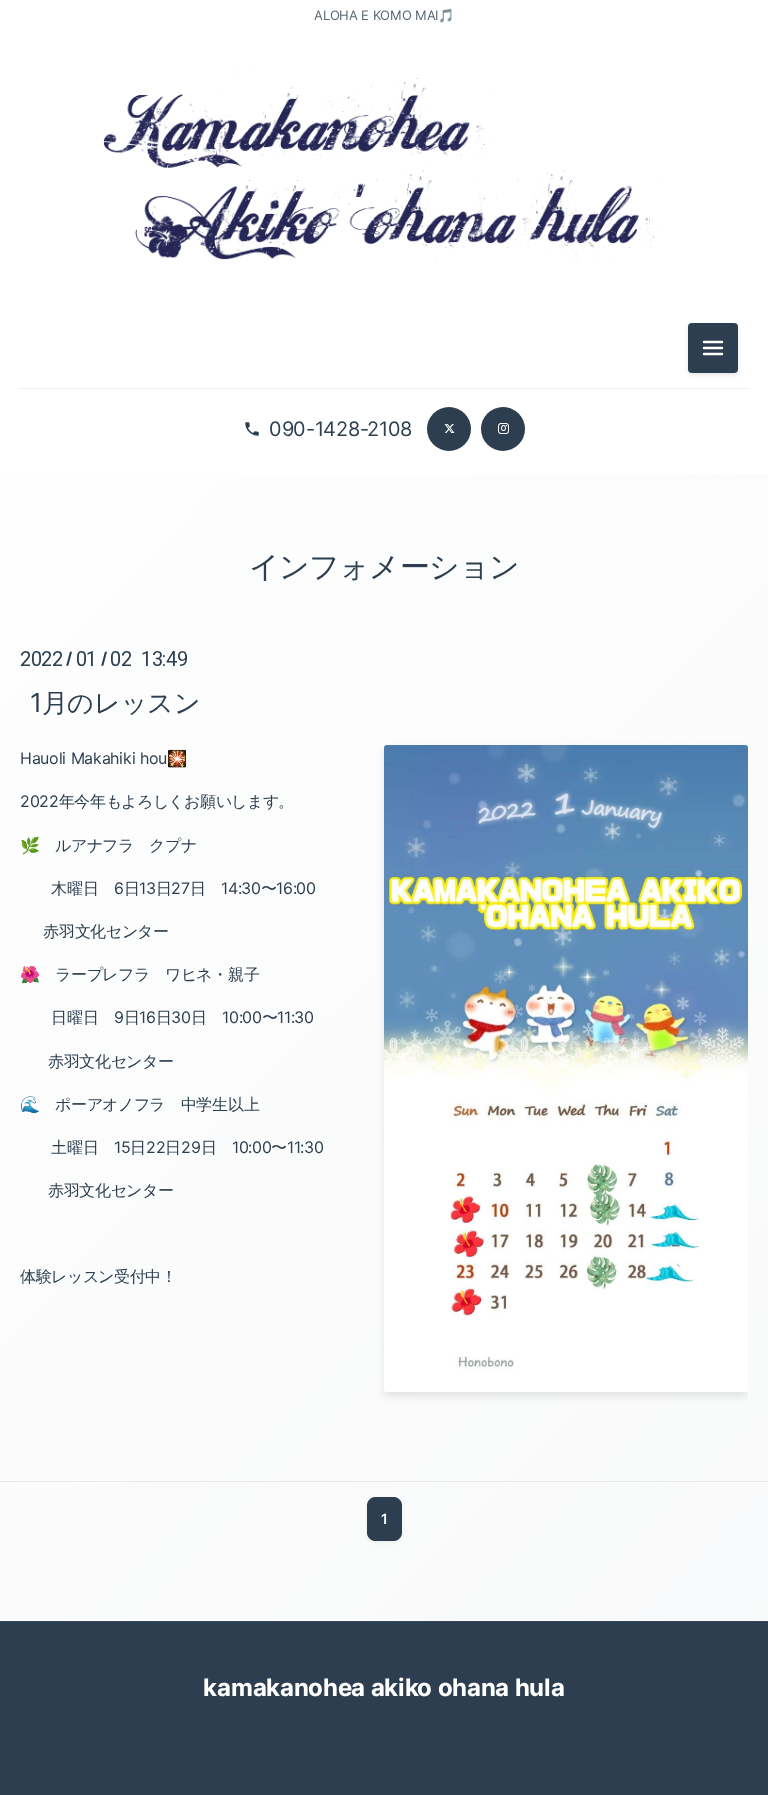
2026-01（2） (384, 351)
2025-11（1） (384, 396)
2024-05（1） (384, 936)
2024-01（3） (384, 1116)
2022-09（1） (384, 1656)
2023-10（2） (384, 1251)
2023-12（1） (384, 1161)
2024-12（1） (384, 711)
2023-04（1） (384, 1476)
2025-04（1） (384, 666)
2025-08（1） (384, 531)
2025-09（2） (384, 486)
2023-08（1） (384, 1341)
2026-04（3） (384, 306)
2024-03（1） (384, 1026)
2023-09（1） (384, 1296)
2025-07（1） (384, 576)
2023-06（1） (384, 1386)
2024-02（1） (384, 1071)
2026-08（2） (384, 216)
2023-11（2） (384, 1206)
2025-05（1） (384, 621)
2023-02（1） (384, 1566)
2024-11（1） (384, 756)
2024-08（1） (384, 846)
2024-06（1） (384, 891)
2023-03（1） (384, 1521)
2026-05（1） (384, 261)
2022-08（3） (384, 1701)
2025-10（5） (384, 441)
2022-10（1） (384, 1611)
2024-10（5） (384, 801)
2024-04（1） (384, 981)
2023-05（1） (384, 1431)
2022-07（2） (384, 1746)
